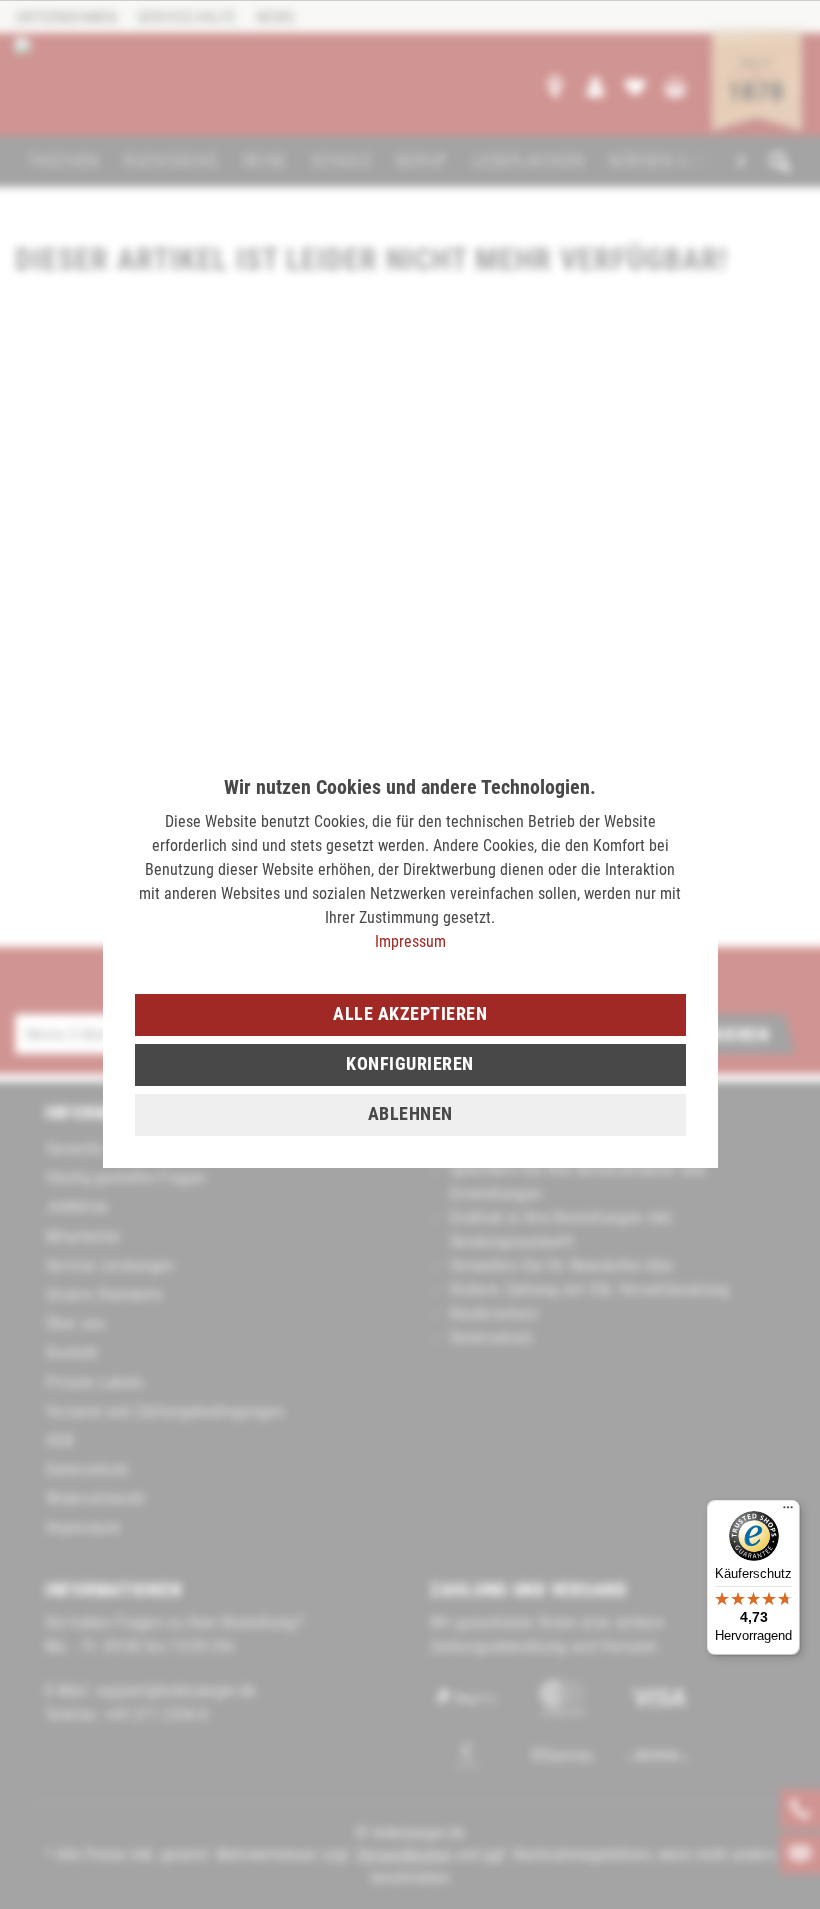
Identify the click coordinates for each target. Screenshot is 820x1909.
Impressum (410, 941)
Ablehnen (410, 1113)
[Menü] (788, 1512)
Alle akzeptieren (410, 1013)
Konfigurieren (410, 1063)
